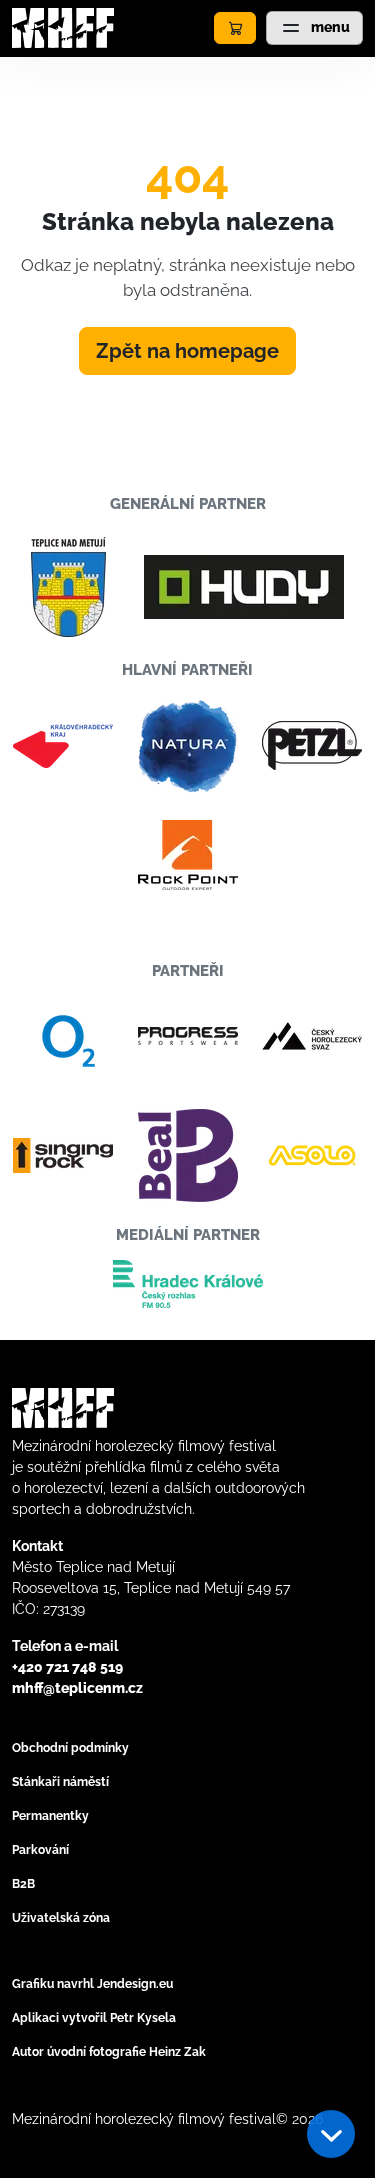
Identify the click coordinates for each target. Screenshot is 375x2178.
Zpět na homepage (187, 351)
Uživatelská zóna (61, 1918)
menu (329, 27)
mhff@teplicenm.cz (77, 1688)
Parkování (40, 1850)
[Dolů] (331, 2134)
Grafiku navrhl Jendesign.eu (92, 1984)
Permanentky (50, 1816)
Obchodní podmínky (70, 1748)
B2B (23, 1884)
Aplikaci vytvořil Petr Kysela (94, 2018)
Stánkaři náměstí (60, 1782)
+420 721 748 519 (67, 1667)
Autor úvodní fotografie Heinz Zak (109, 2052)
